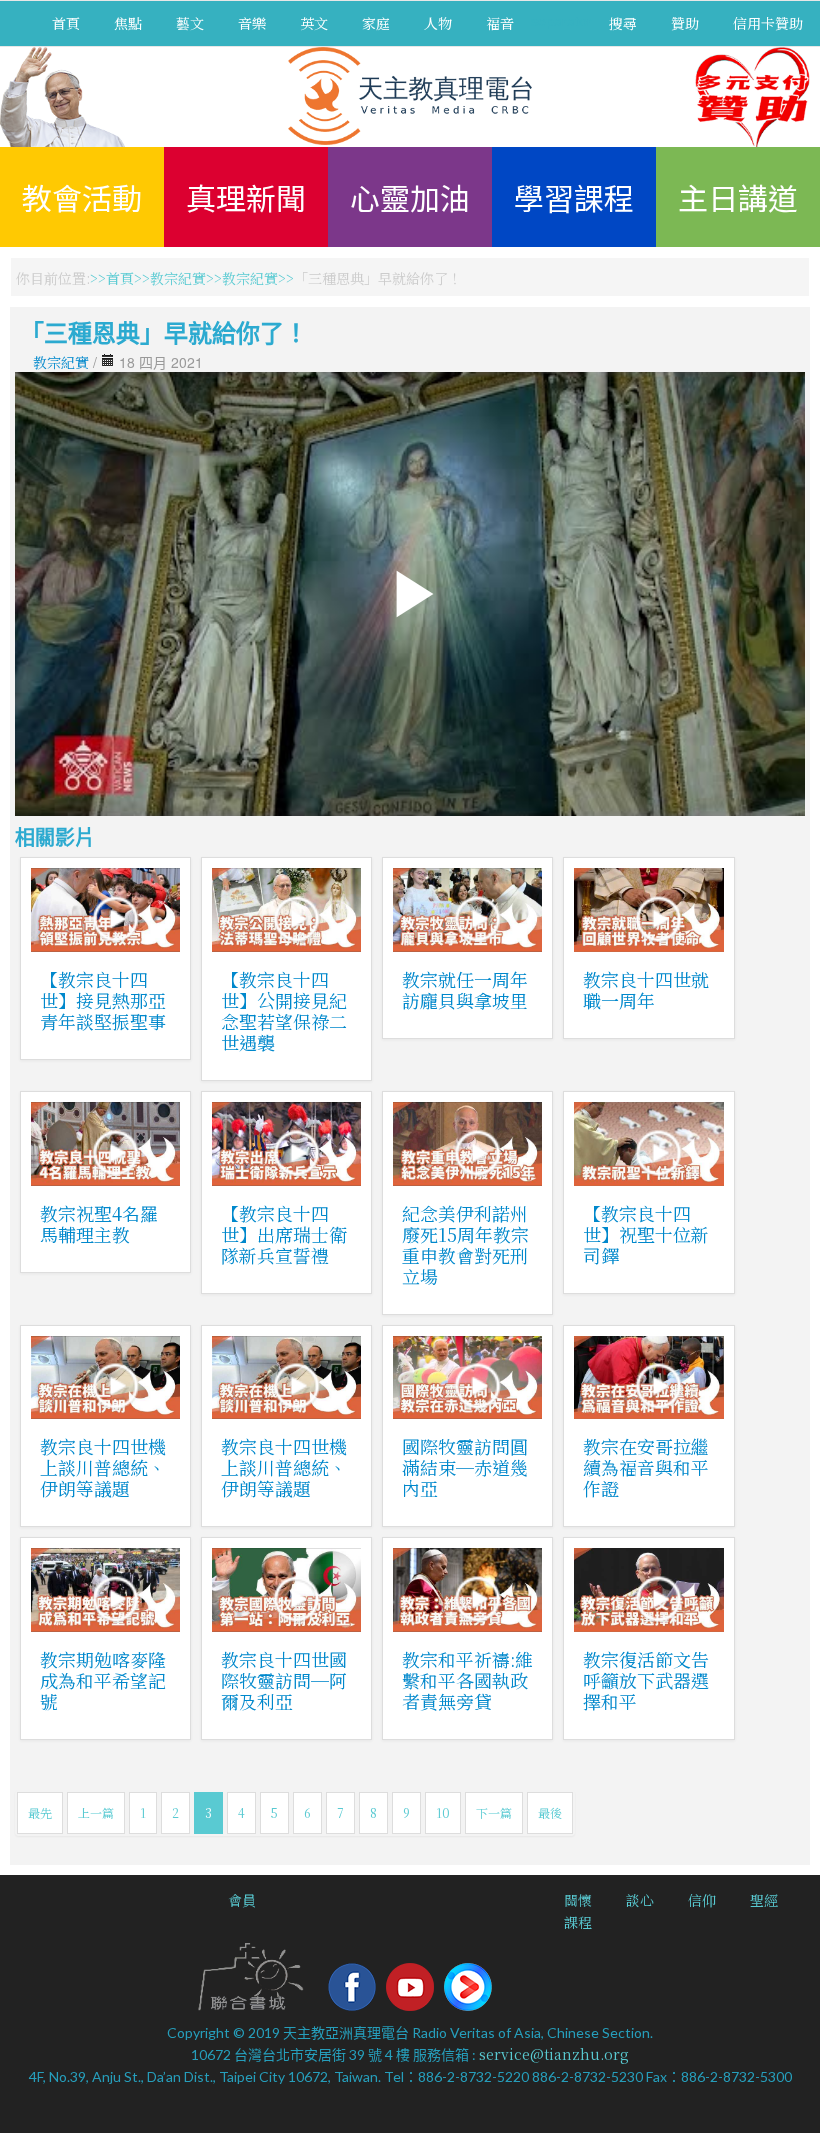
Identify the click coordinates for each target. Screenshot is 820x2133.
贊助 (685, 23)
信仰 (702, 1900)
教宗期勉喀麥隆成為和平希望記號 (103, 1680)
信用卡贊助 (768, 23)
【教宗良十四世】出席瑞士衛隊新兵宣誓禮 (284, 1234)
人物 (438, 23)
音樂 (252, 23)
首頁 (66, 23)
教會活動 (82, 197)
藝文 (190, 23)
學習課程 (574, 197)
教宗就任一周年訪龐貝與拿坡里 (465, 989)
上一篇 (96, 1812)
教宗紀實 (178, 278)
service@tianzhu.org (554, 2054)
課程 (578, 1922)
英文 (314, 23)
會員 (242, 1900)
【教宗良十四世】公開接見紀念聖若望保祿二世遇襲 (284, 1010)
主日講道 (738, 197)
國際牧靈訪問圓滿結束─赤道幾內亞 (465, 1467)
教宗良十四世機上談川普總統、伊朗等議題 (103, 1467)
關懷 (578, 1900)
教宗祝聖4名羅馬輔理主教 (99, 1223)
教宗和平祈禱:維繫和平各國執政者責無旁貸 (467, 1680)
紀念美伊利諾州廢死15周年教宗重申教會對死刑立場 (465, 1244)
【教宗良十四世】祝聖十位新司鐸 (646, 1234)
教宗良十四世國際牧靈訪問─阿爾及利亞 (284, 1680)
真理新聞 (246, 197)
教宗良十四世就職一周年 (646, 989)
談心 (640, 1900)
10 (443, 1812)
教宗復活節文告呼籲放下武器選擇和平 (646, 1680)
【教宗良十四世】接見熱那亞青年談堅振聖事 (103, 1000)
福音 (500, 23)
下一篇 (494, 1812)
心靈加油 (410, 197)
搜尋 (623, 23)
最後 (550, 1812)
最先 (40, 1812)
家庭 (376, 23)
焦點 (128, 23)
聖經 (764, 1900)
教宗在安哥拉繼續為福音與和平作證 (646, 1467)
